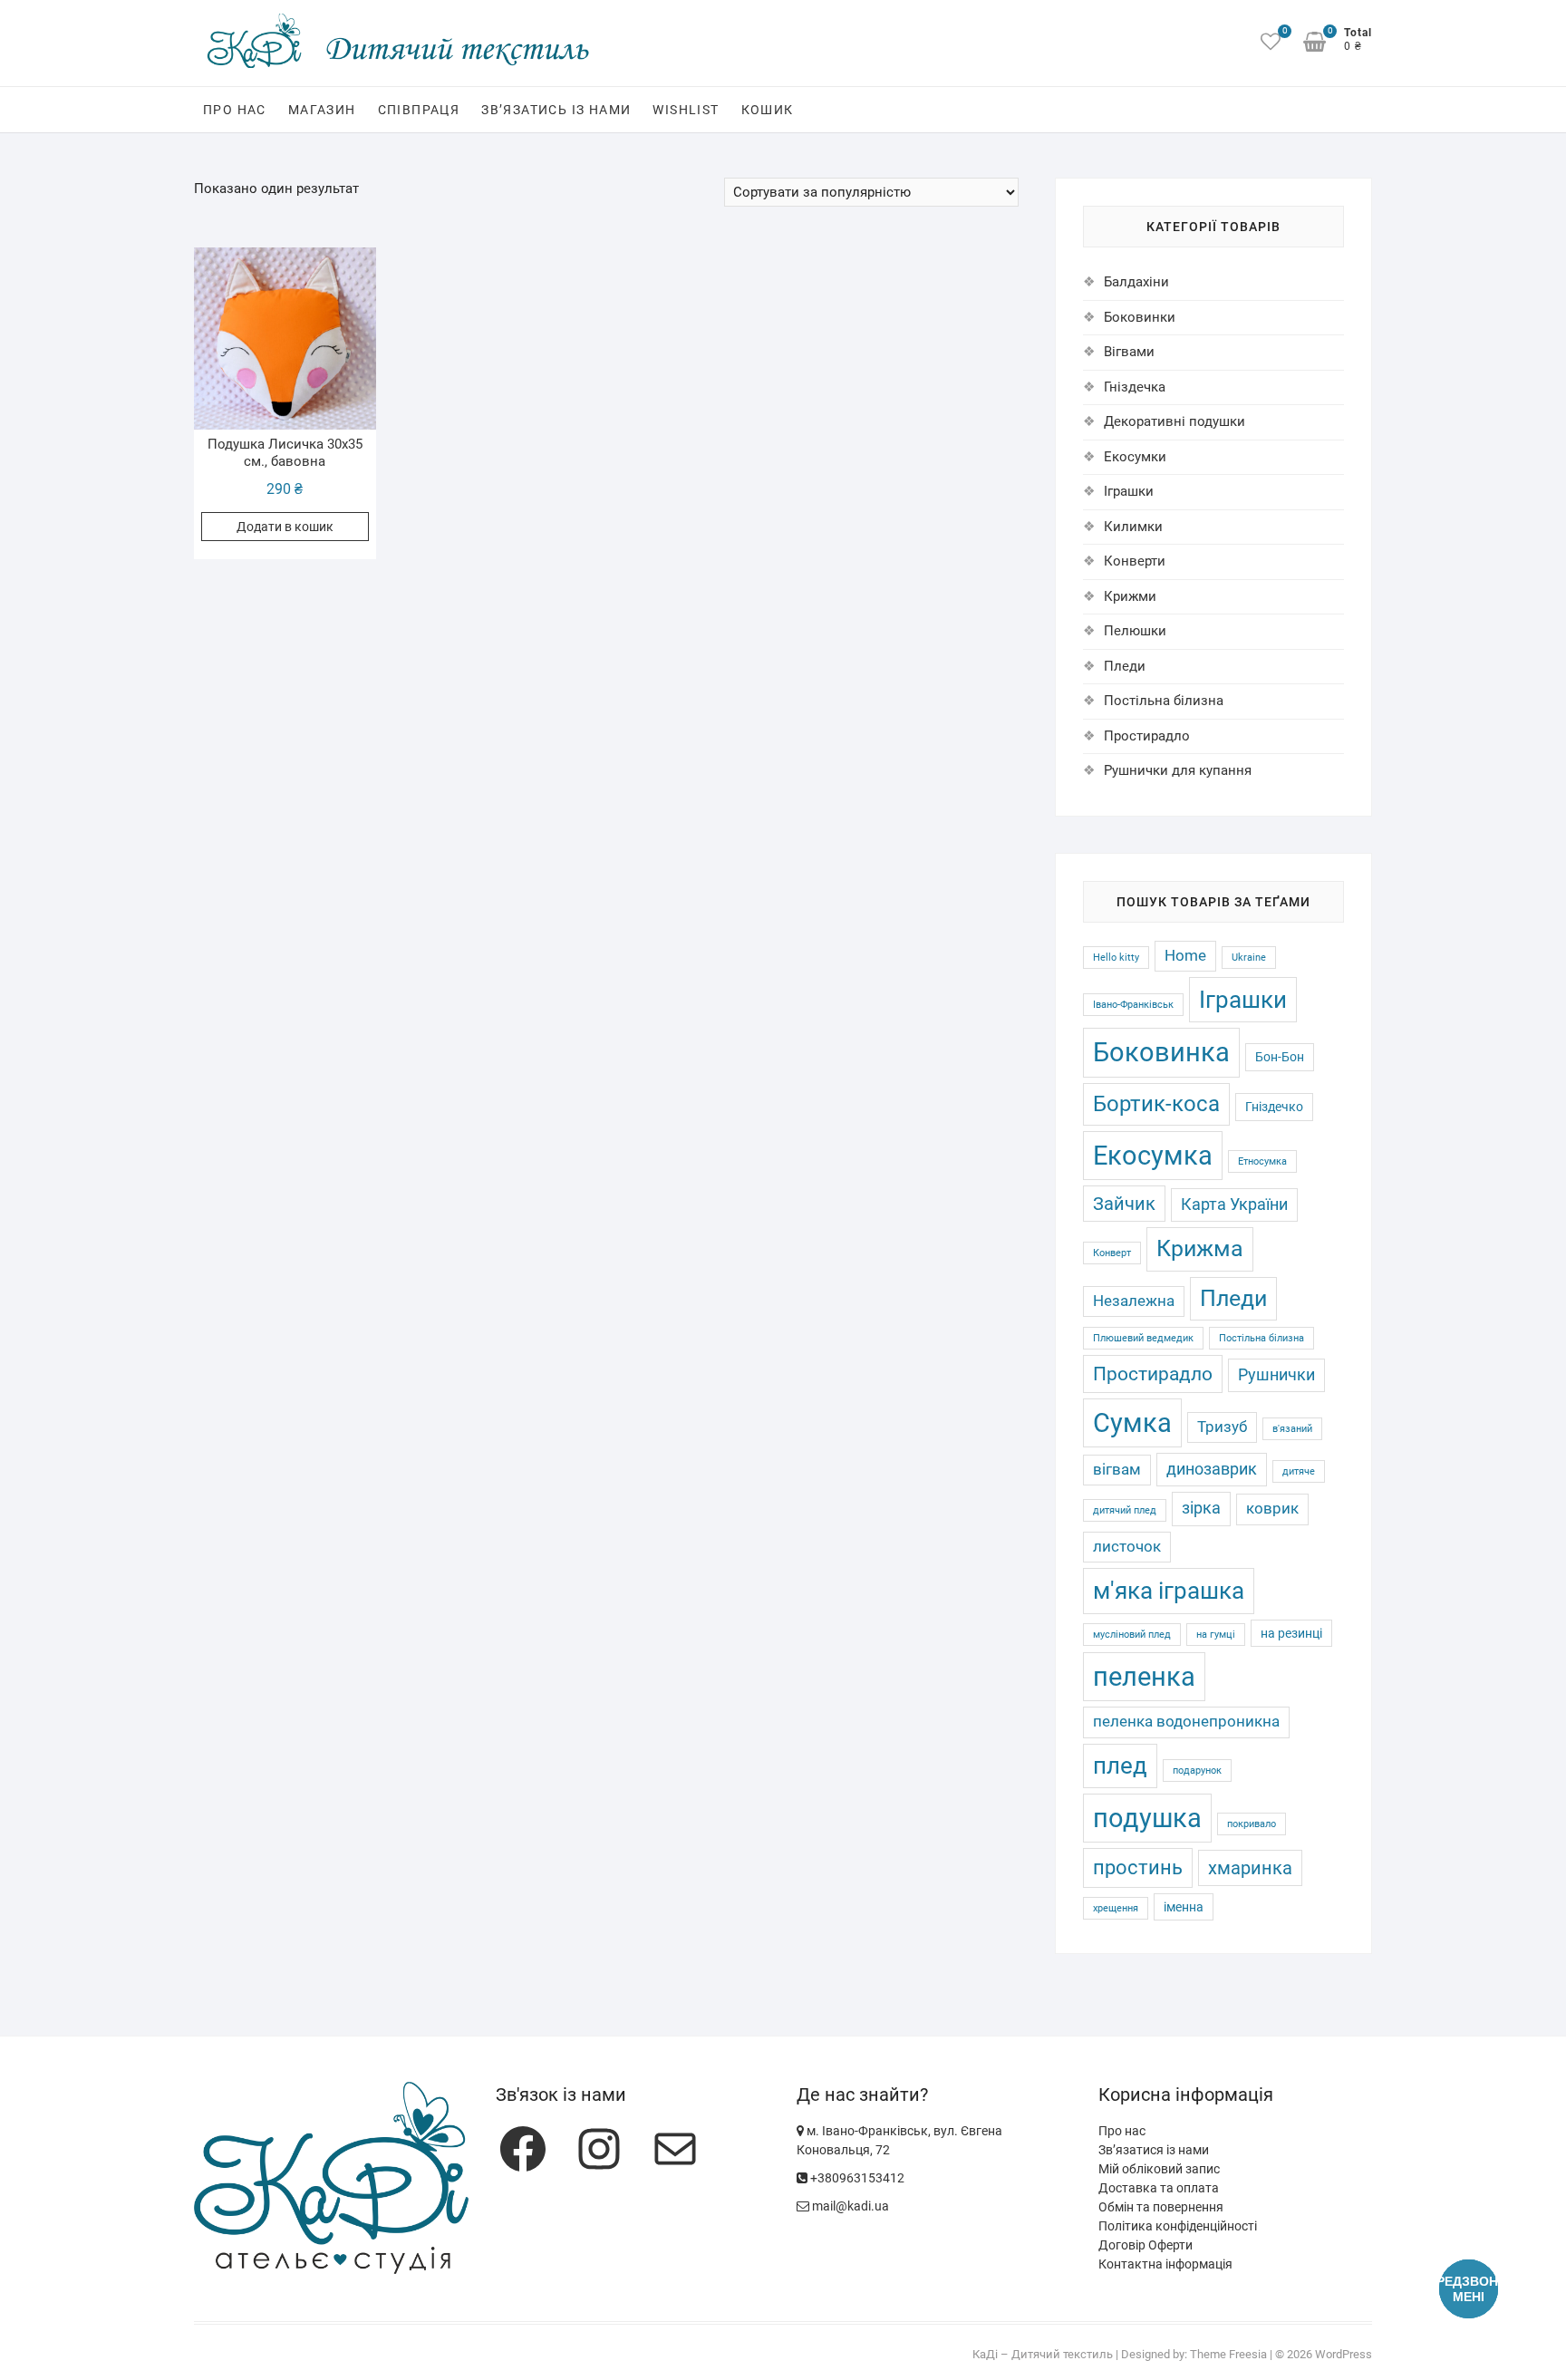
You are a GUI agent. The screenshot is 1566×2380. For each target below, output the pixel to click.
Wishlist (686, 110)
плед (1120, 1766)
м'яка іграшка (1169, 1590)
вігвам (1117, 1470)
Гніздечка (1135, 387)
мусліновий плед (1132, 1635)
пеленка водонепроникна (1186, 1722)
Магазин (322, 110)
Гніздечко (1274, 1107)
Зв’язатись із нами (556, 110)
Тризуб (1222, 1427)
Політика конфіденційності (1178, 2226)
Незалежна (1134, 1301)
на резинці (1291, 1633)
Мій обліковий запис (1159, 2169)
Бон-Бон (1280, 1057)
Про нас (235, 110)
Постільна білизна (1164, 701)
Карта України (1234, 1205)
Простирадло (1147, 736)
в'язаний (1292, 1429)
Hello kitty (1116, 958)
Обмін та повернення (1161, 2207)
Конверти (1135, 561)
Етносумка (1262, 1161)
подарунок (1197, 1770)
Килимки (1133, 527)
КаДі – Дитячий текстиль (1043, 2354)
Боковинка (1161, 1052)
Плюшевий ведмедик (1143, 1338)
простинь (1138, 1867)
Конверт (1112, 1253)
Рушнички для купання (1178, 770)
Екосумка (1153, 1156)
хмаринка (1250, 1868)
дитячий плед (1125, 1510)
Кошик (768, 110)
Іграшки (1129, 491)
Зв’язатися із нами (1154, 2150)
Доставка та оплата (1159, 2188)
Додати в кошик (285, 527)
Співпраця (419, 110)
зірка (1201, 1508)
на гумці (1216, 1635)
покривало (1252, 1824)
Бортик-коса (1156, 1103)
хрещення (1116, 1908)
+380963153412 (856, 2178)
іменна (1184, 1907)
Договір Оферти (1145, 2245)
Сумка (1132, 1423)
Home (1185, 956)
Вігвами (1129, 352)
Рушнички (1276, 1375)
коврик (1272, 1509)
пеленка (1144, 1677)
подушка (1147, 1818)
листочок (1127, 1547)
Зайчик (1124, 1204)
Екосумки (1135, 457)
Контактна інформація (1165, 2264)
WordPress (1344, 2354)
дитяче (1299, 1471)
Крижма (1200, 1248)
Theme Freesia (1228, 2354)
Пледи (1125, 666)
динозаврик (1212, 1469)
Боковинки (1140, 317)
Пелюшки (1135, 631)
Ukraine (1249, 958)
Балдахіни (1136, 282)
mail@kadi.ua (849, 2206)
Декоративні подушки (1174, 421)
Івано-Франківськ (1133, 1005)
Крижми (1130, 596)
